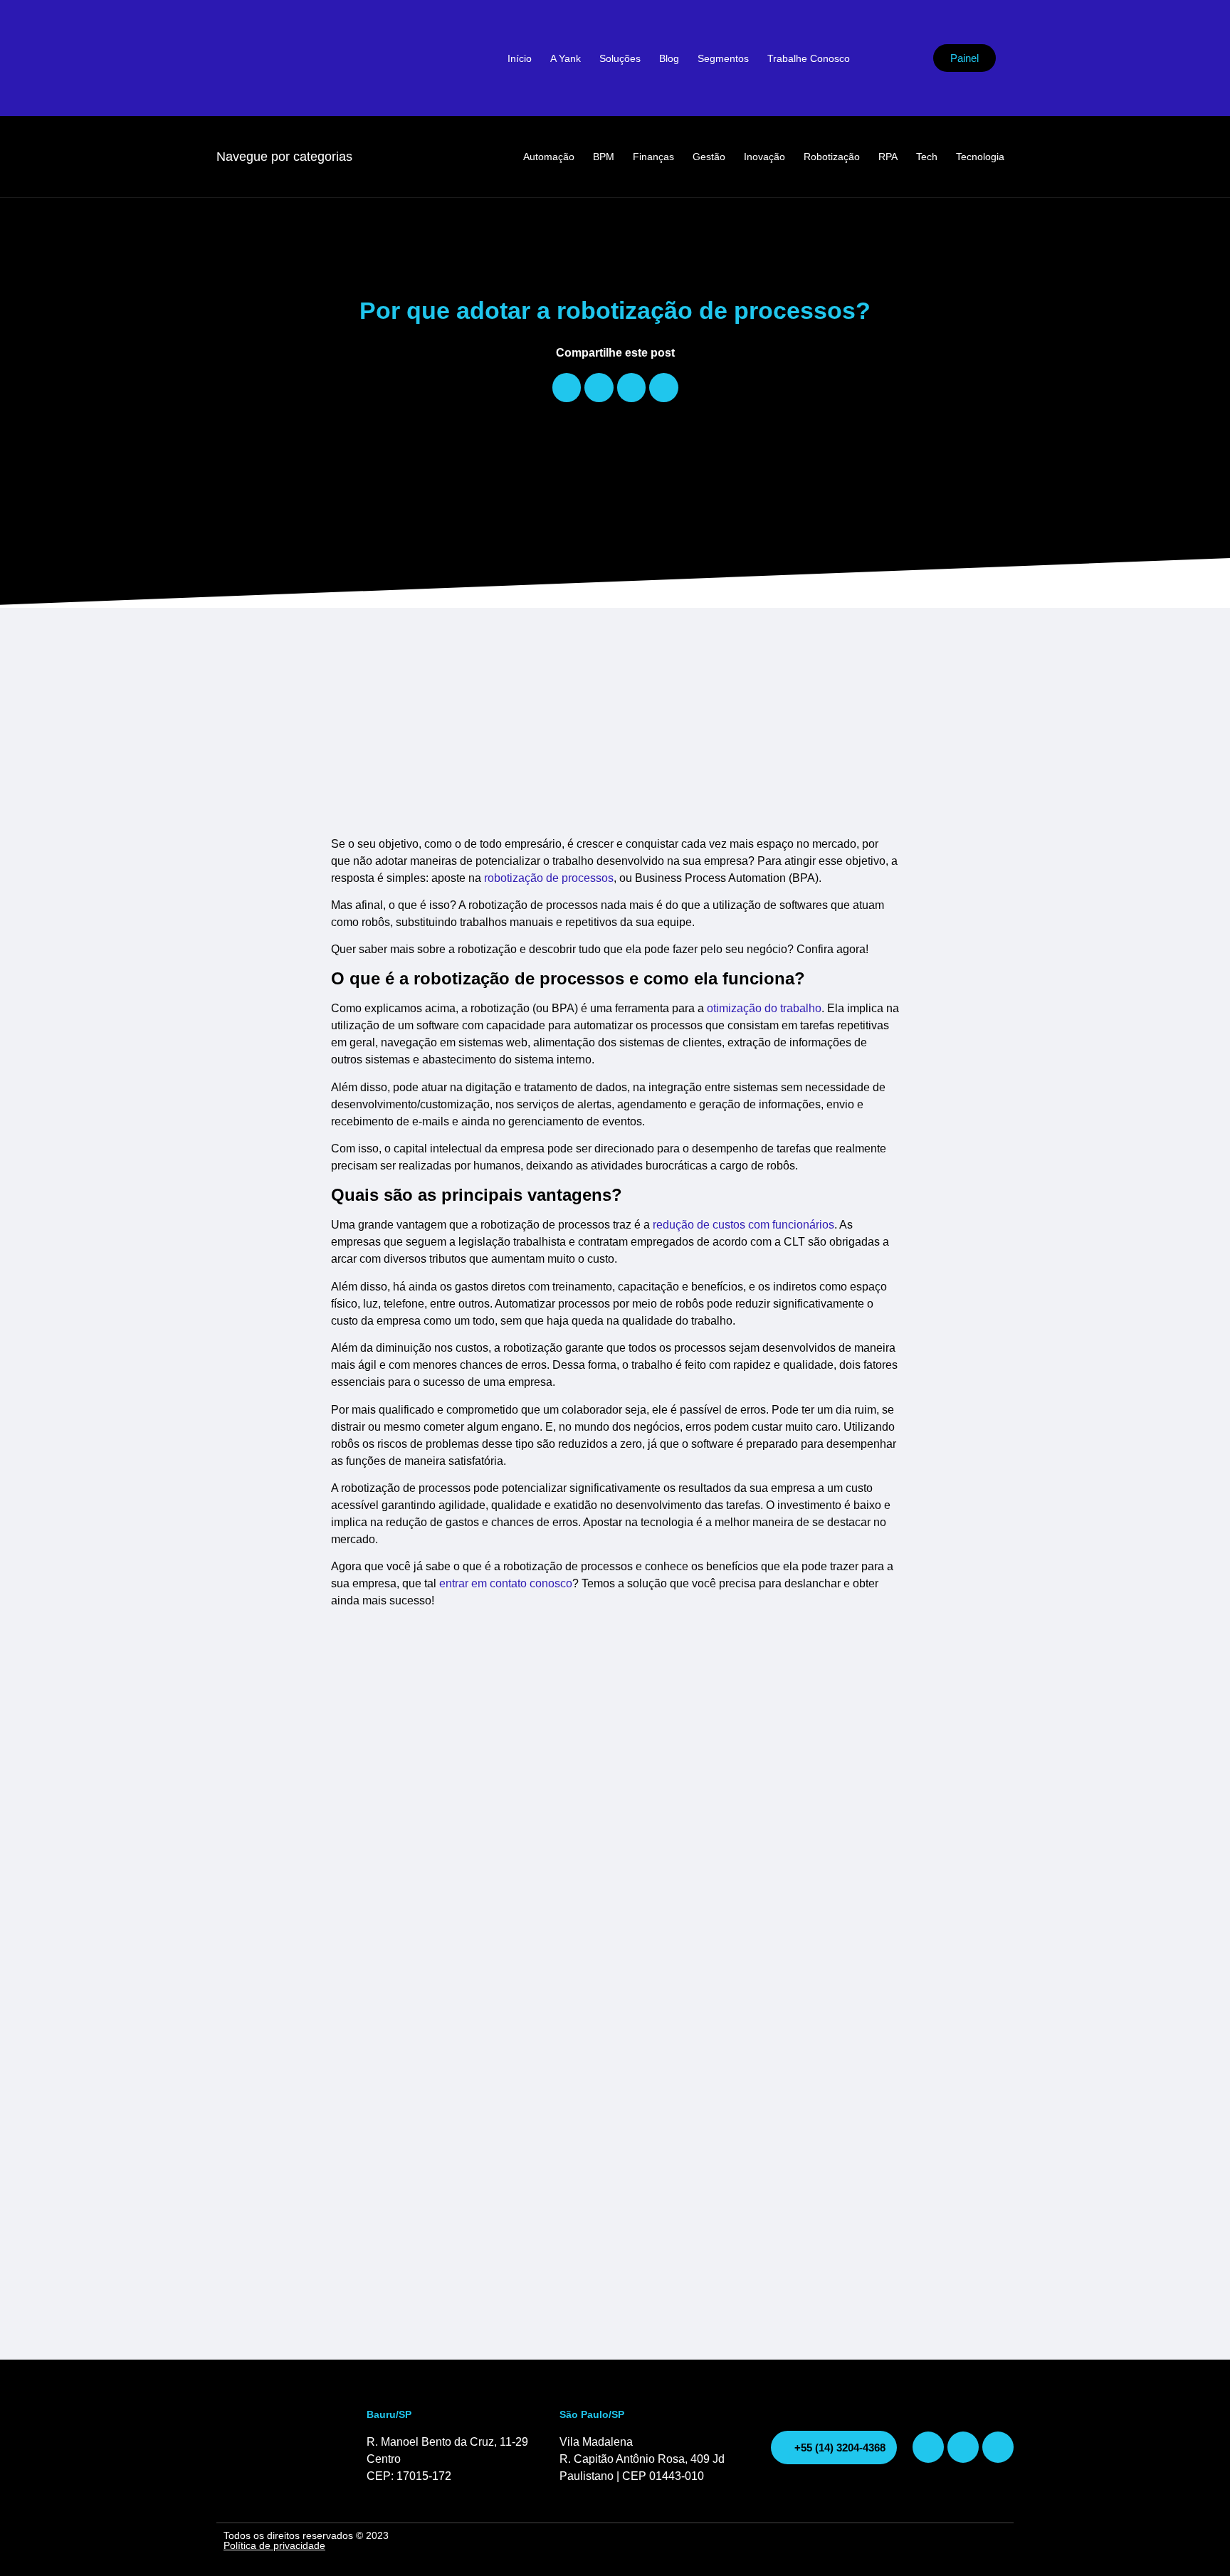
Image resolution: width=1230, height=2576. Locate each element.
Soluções (620, 58)
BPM (604, 157)
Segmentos (723, 58)
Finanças (653, 157)
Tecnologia (980, 157)
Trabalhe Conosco (809, 58)
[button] (567, 388)
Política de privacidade (274, 2545)
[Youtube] (963, 2447)
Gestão (709, 157)
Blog (669, 58)
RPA (888, 157)
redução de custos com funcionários (743, 1225)
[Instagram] (928, 2447)
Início (520, 58)
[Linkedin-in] (998, 2447)
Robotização (832, 157)
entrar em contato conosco (506, 1583)
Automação (549, 157)
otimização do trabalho (764, 1008)
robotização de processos (549, 878)
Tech (927, 157)
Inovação (764, 157)
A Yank (566, 58)
